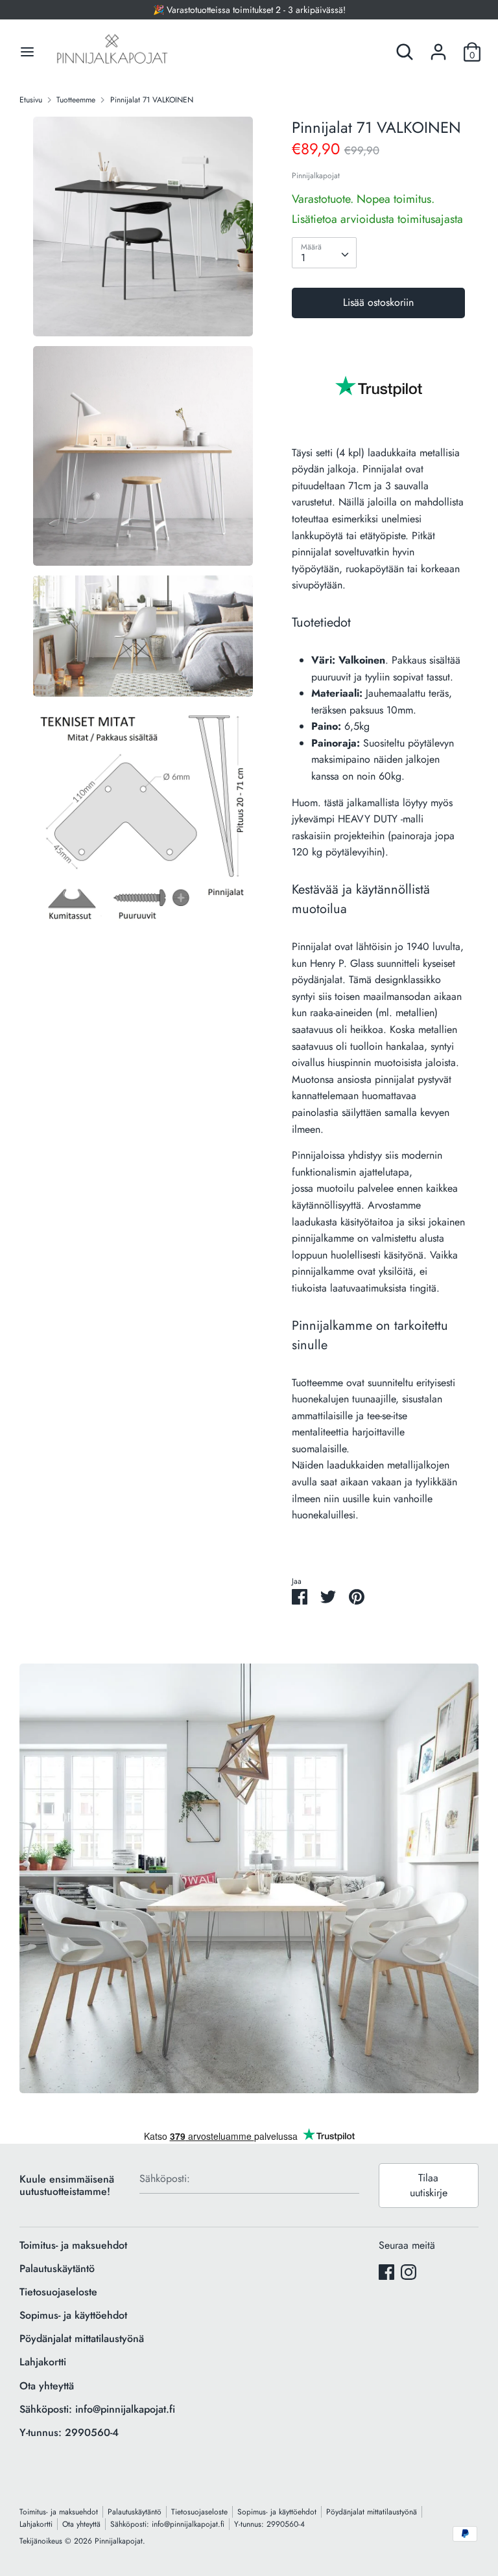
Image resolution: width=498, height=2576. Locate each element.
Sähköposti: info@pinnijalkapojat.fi (97, 2409)
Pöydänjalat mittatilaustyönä (82, 2338)
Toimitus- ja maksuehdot (73, 2245)
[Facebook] (386, 2272)
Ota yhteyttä (47, 2386)
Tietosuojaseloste (58, 2292)
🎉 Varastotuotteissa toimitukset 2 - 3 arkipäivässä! (249, 10)
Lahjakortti (43, 2362)
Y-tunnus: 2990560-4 (69, 2432)
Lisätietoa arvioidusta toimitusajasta (377, 219)
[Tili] (438, 47)
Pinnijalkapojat (316, 176)
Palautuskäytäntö (57, 2269)
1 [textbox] (303, 258)
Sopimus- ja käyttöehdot (73, 2315)
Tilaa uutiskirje (429, 2185)
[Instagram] (409, 2272)
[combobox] (324, 253)
